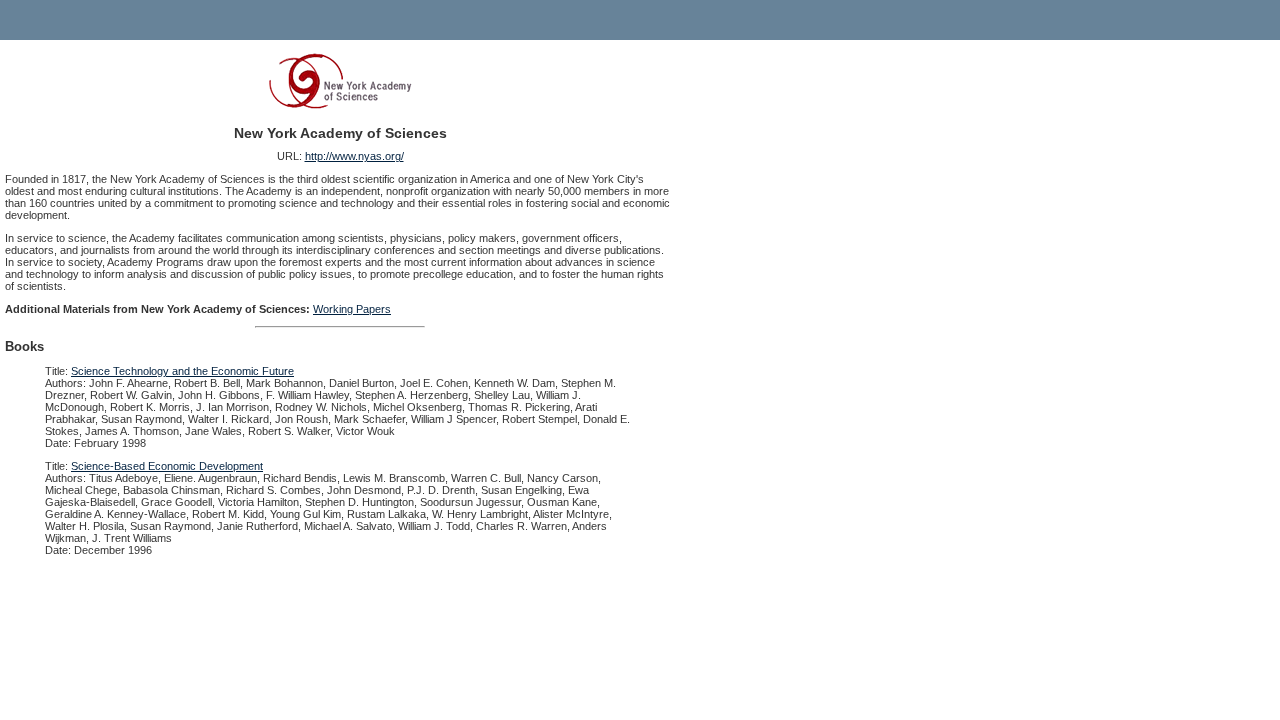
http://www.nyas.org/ (354, 156)
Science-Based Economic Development (167, 466)
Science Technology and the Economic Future (182, 371)
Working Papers (352, 309)
